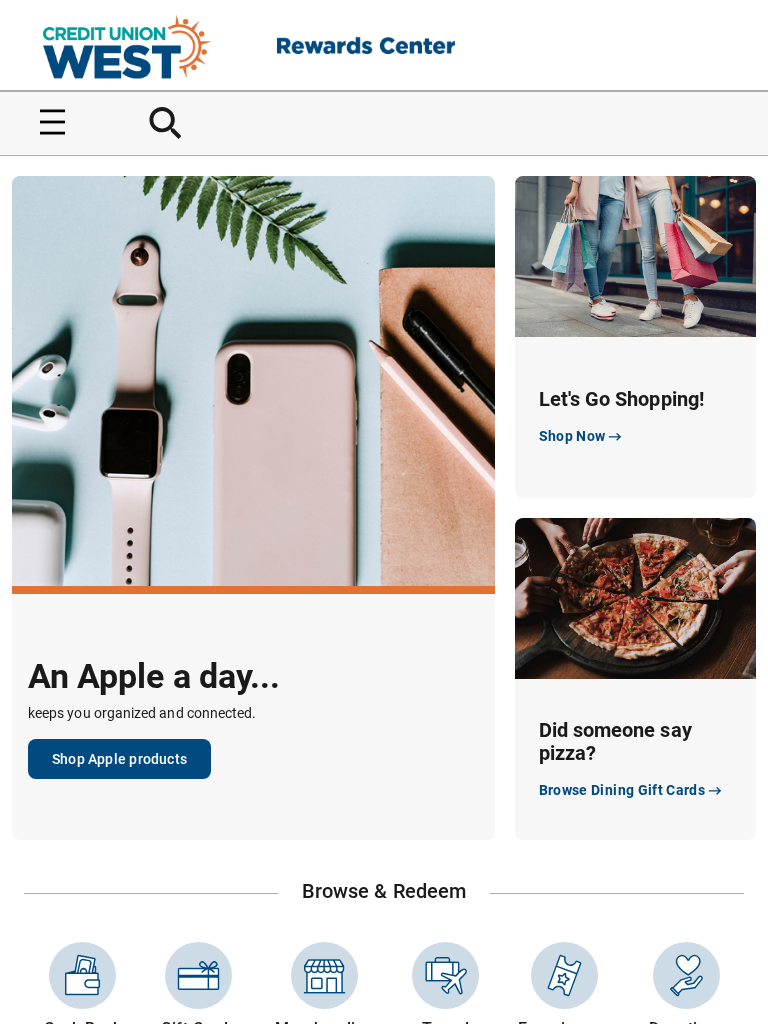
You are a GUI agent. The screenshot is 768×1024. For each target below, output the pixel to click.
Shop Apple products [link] (119, 759)
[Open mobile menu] (45, 122)
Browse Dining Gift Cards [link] (622, 790)
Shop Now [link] (572, 436)
